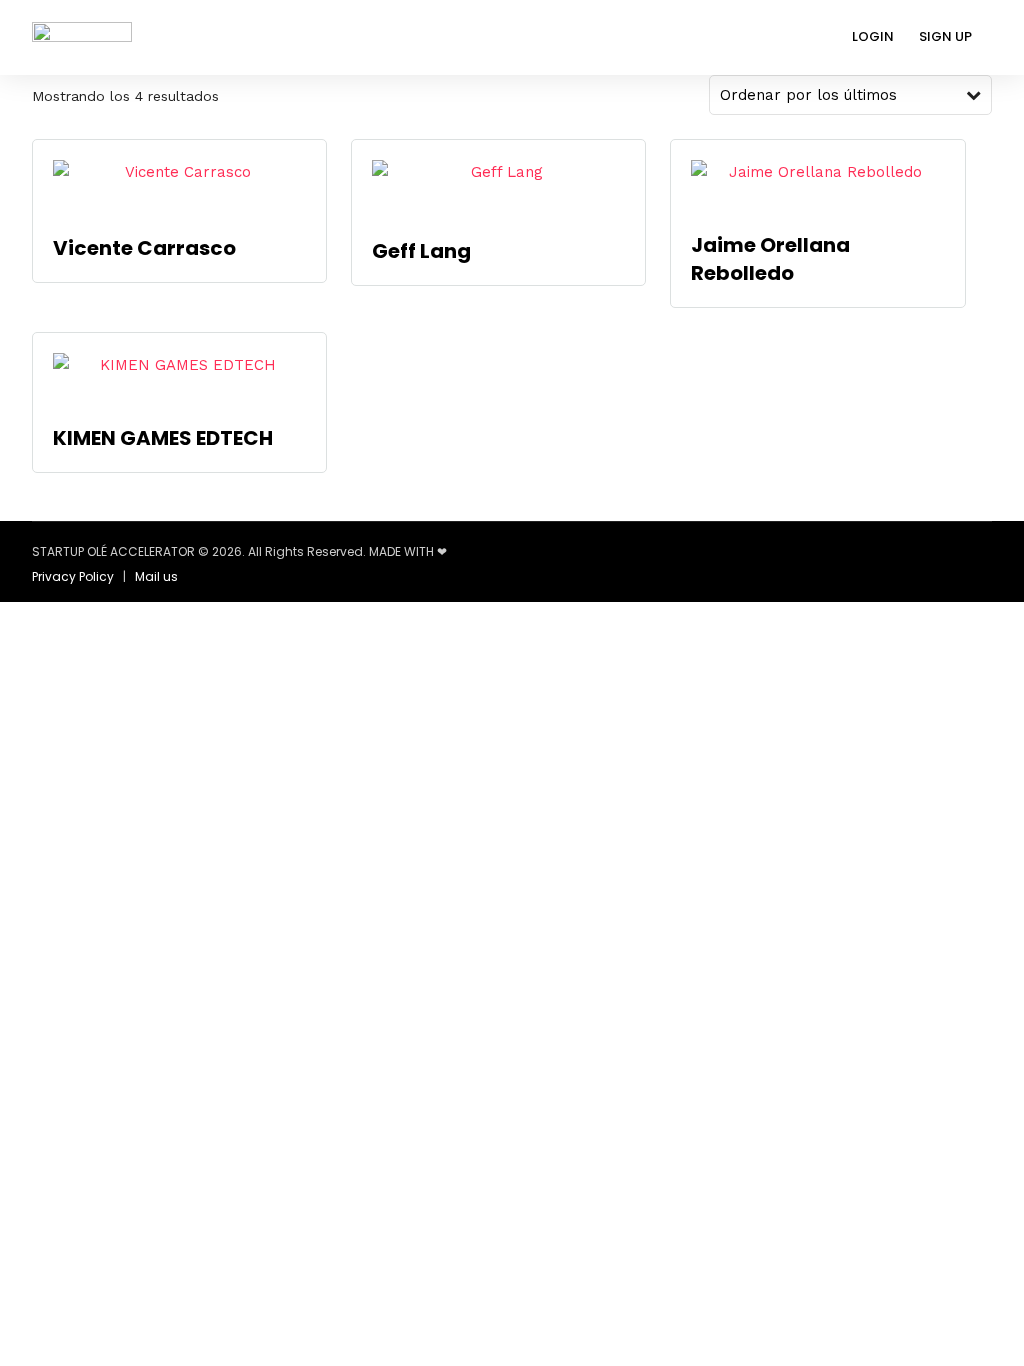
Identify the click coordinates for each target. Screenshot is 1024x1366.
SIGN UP (945, 36)
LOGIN (873, 36)
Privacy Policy (73, 576)
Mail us (156, 576)
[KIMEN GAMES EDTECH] (179, 378)
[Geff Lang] (498, 188)
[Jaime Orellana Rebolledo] (817, 185)
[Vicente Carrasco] (179, 186)
